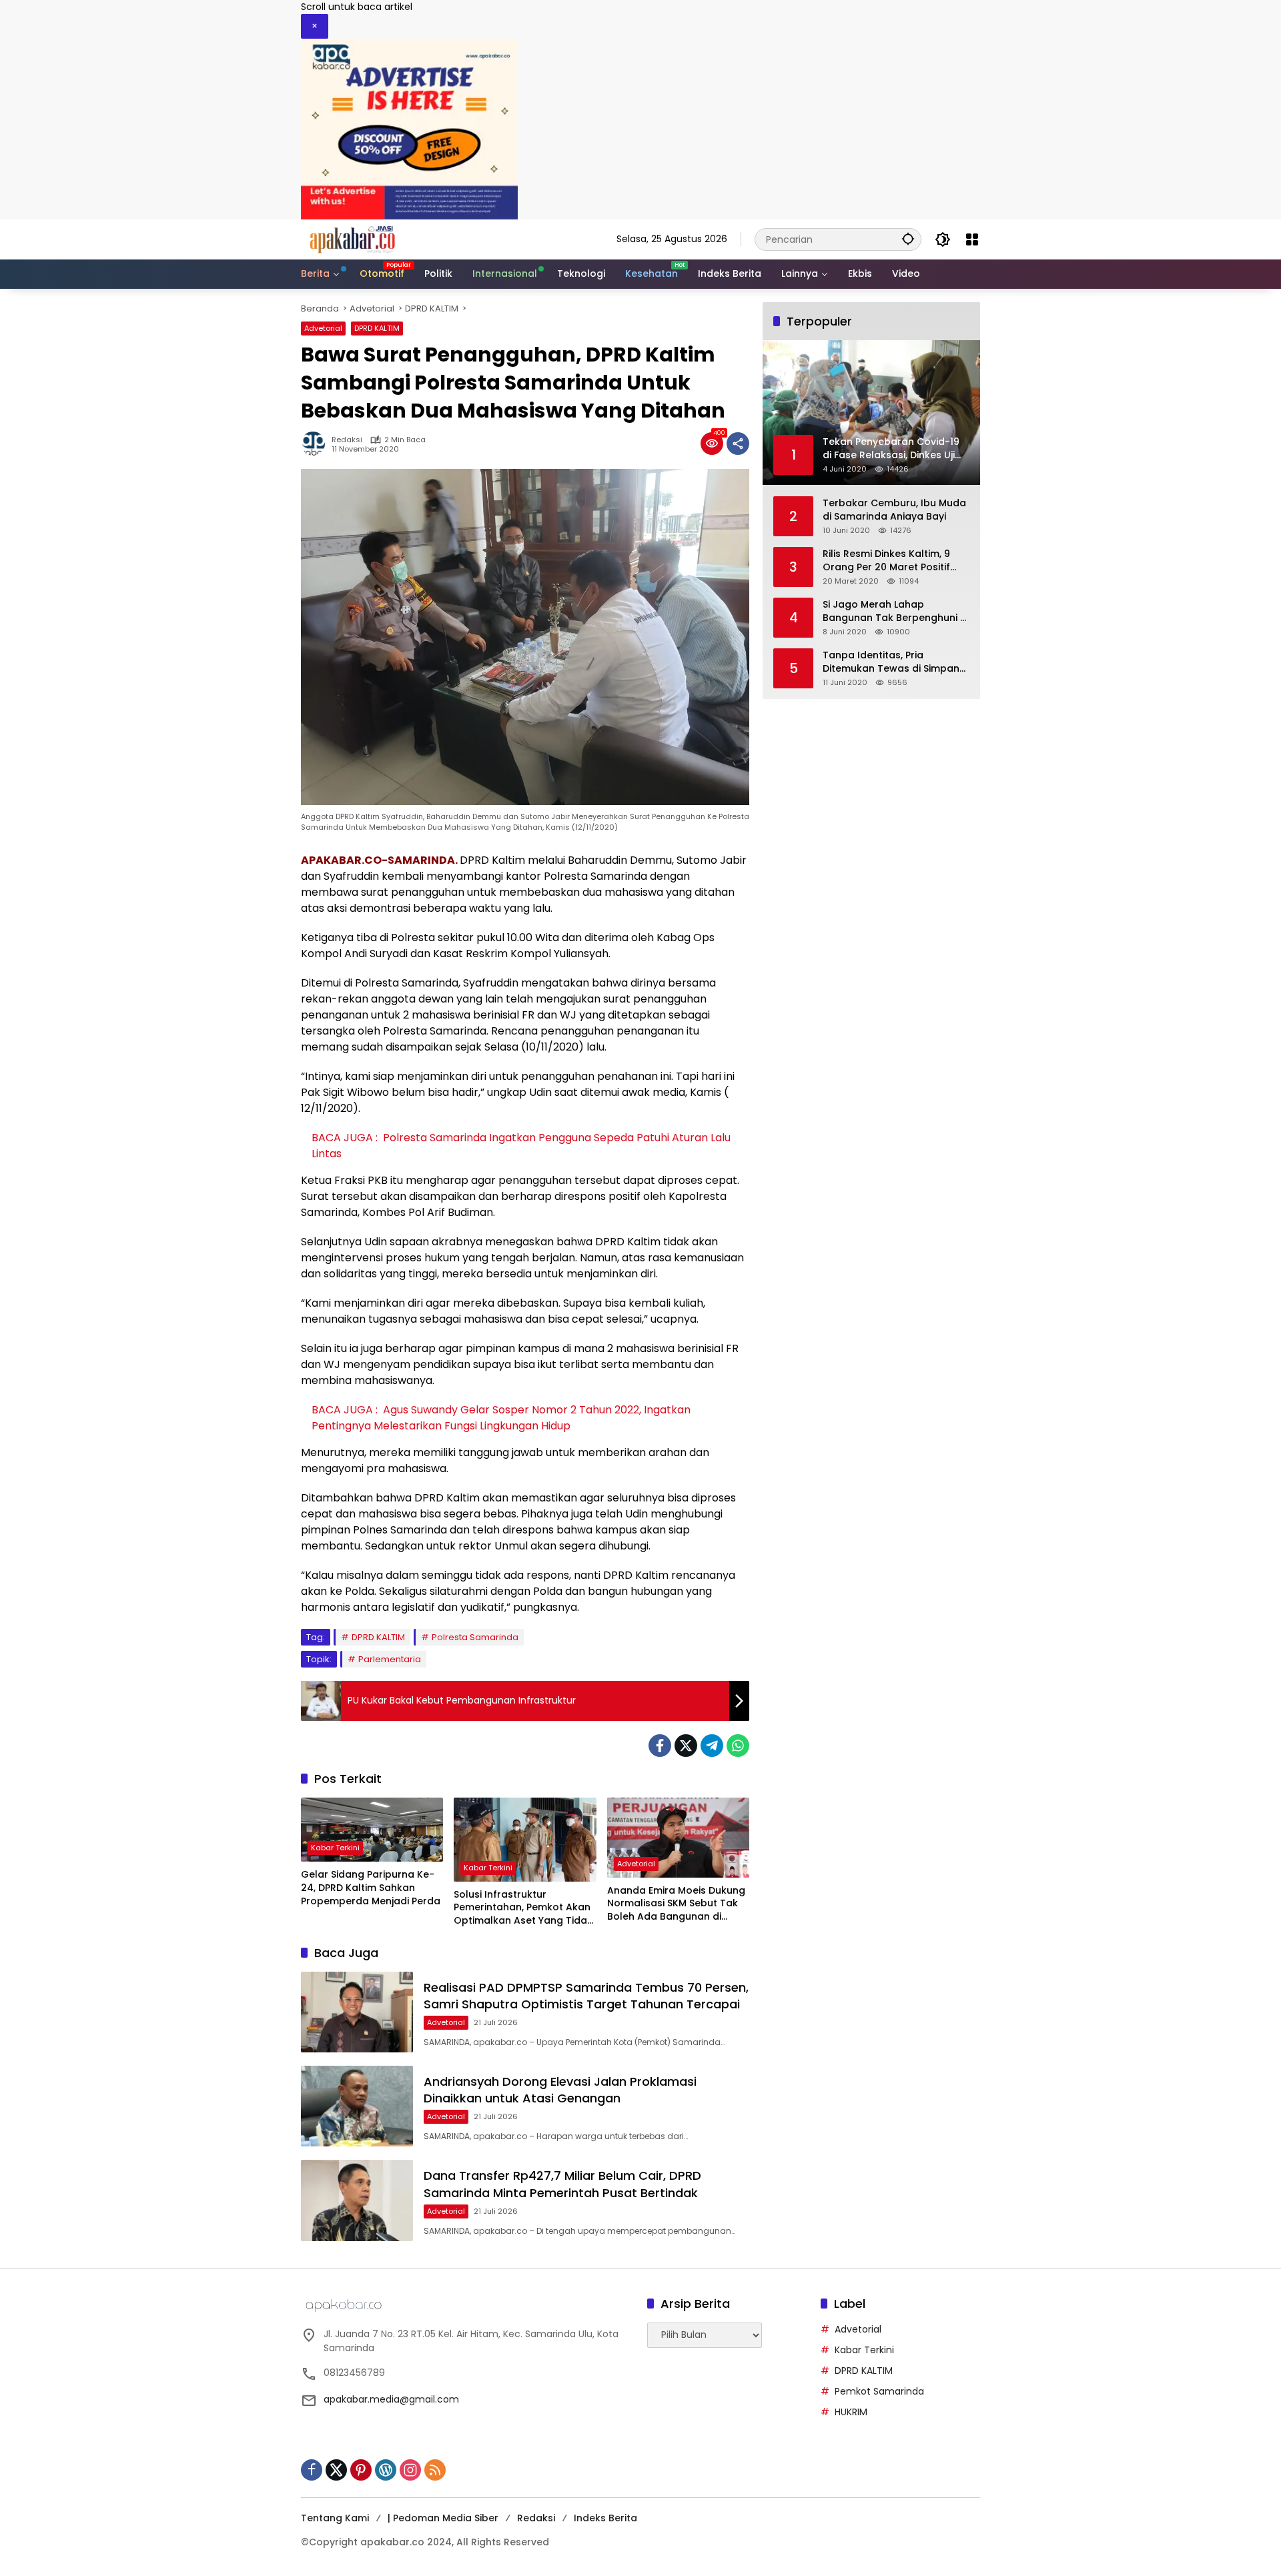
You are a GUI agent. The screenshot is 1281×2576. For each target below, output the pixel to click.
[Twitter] (686, 1746)
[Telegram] (712, 1746)
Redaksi (347, 440)
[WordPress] (386, 2470)
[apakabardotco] (352, 239)
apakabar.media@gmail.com (391, 2399)
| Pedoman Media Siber (443, 2518)
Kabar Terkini (335, 1848)
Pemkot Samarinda (879, 2391)
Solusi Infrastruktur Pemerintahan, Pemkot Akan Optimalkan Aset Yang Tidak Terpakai (523, 1908)
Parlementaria (390, 1659)
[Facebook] (660, 1746)
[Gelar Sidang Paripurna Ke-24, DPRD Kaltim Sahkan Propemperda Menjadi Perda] (372, 1830)
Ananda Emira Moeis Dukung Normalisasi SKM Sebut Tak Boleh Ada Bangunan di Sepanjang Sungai (676, 1904)
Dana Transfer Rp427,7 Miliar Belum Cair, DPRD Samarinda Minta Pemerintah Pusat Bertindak (562, 2184)
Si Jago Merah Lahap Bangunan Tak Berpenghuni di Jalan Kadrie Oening (896, 611)
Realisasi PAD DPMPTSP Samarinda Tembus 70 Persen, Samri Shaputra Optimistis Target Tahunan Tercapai (586, 1996)
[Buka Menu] (972, 239)
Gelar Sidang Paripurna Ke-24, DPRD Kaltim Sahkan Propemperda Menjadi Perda (371, 1888)
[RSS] (435, 2470)
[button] (908, 239)
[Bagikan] (738, 444)
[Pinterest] (361, 2470)
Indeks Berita (605, 2518)
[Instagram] (410, 2470)
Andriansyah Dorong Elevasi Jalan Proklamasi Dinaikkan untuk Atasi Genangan (560, 2090)
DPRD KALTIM (377, 328)
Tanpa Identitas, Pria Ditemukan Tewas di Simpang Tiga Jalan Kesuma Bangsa (894, 662)
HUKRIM (851, 2412)
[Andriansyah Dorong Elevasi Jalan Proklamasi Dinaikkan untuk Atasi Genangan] (357, 2106)
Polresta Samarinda (475, 1637)
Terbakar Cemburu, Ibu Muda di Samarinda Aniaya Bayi (894, 510)
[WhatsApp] (738, 1746)
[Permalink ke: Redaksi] (316, 444)
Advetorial (323, 328)
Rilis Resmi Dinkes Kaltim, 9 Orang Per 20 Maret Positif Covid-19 (886, 561)
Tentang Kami (335, 2518)
